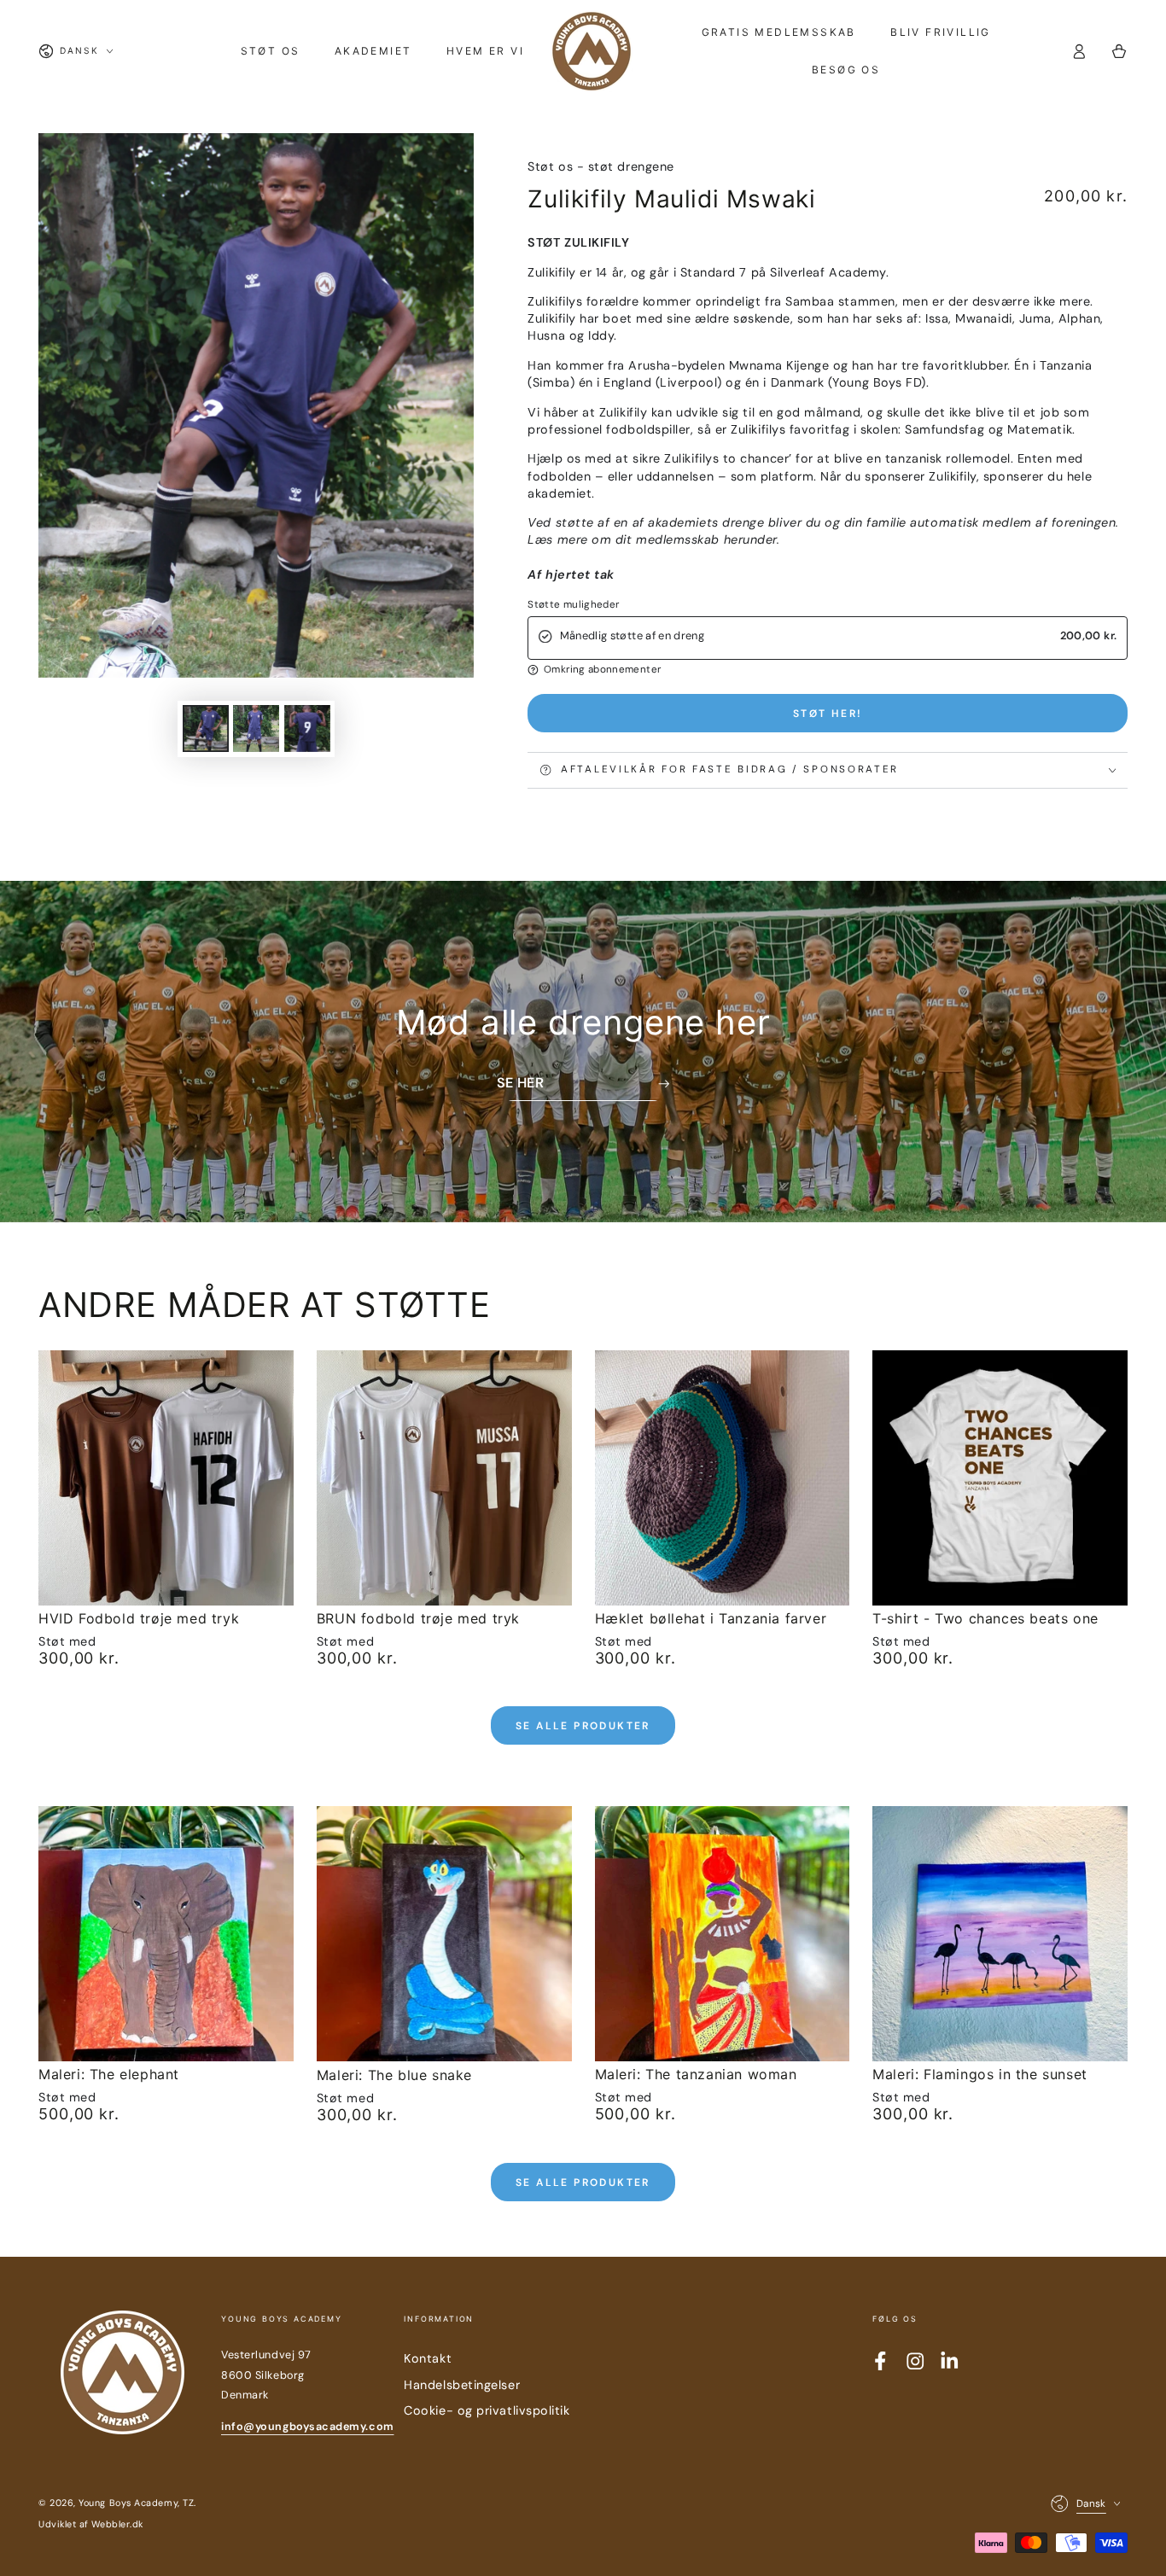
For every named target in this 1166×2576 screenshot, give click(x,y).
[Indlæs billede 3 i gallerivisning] (307, 729)
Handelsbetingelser (462, 2385)
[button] (828, 670)
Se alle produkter (583, 1726)
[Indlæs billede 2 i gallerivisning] (256, 729)
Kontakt (428, 2358)
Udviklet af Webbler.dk (91, 2524)
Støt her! (828, 714)
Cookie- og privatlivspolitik (487, 2410)
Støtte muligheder (573, 605)
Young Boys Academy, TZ (136, 2503)
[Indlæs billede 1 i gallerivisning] (206, 729)
